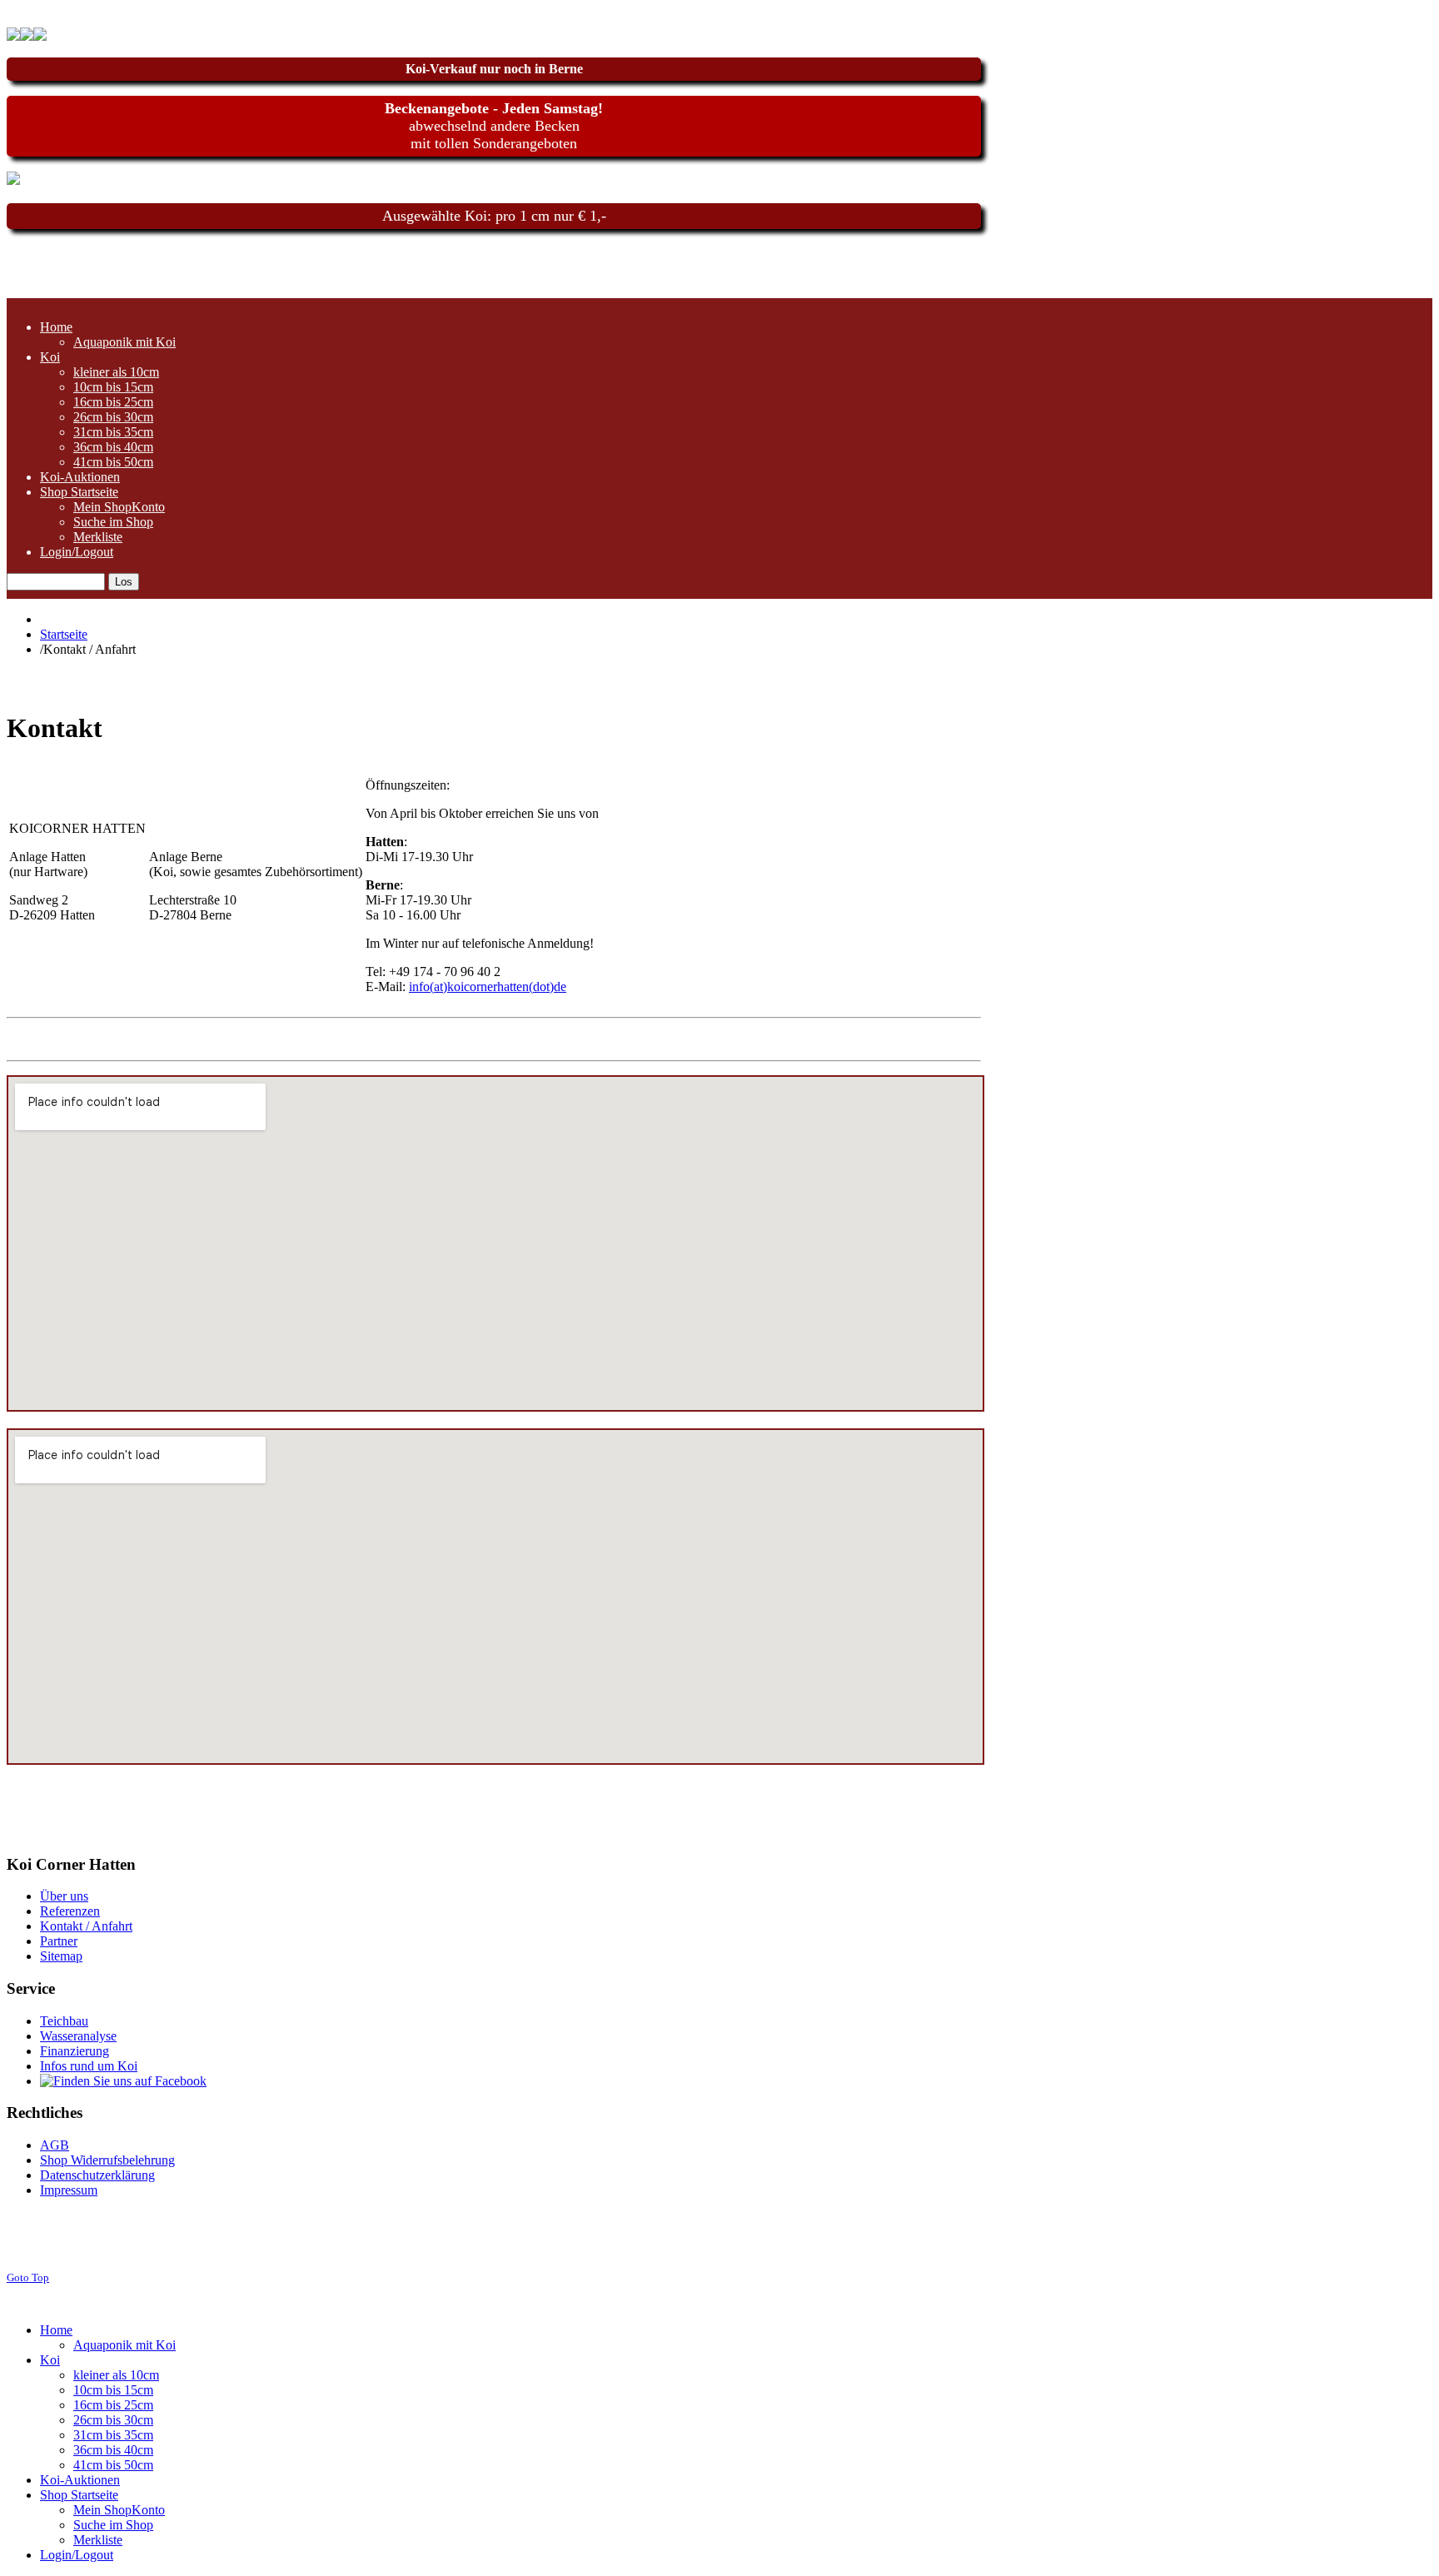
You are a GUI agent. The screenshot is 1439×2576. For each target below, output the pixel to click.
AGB (55, 2145)
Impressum (69, 2190)
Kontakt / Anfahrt (86, 1926)
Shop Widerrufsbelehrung (107, 2160)
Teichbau (64, 2021)
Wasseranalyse (78, 2036)
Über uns (64, 1896)
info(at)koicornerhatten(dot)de (488, 987)
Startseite (64, 634)
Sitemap (61, 1956)
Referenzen (70, 1911)
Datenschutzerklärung (97, 2175)
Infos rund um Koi (89, 2066)
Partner (59, 1941)
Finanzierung (75, 2051)
